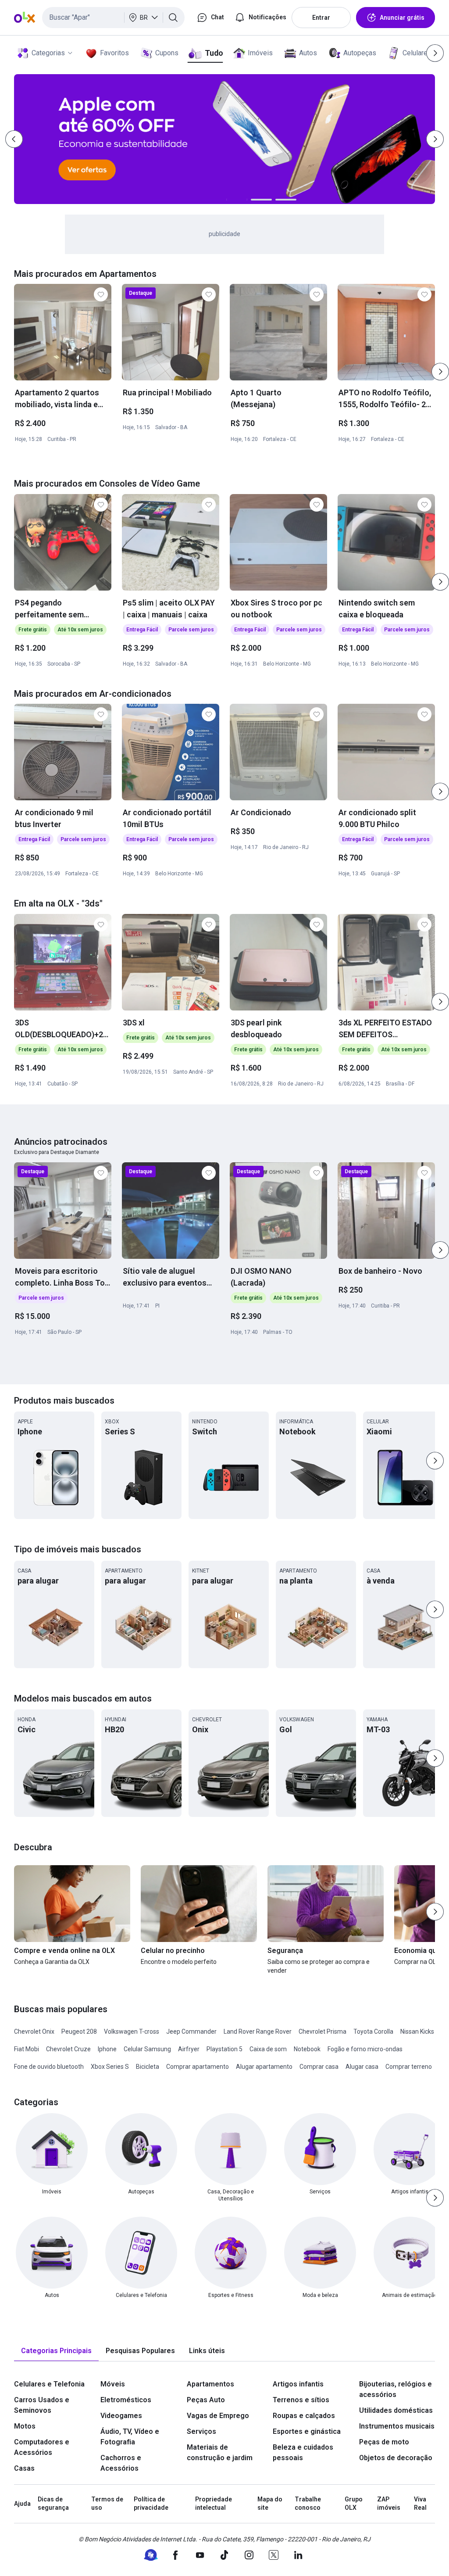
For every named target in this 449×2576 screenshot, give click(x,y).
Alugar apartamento (264, 2067)
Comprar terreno (409, 2067)
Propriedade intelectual (214, 2504)
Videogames (121, 2416)
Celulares (417, 53)
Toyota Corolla (373, 2031)
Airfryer (189, 2049)
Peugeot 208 (79, 2031)
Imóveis (260, 53)
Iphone (107, 2049)
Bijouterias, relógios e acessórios (396, 2389)
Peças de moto (384, 2442)
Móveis (113, 2384)
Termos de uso (107, 2504)
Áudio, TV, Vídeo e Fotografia (130, 2437)
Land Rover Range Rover (258, 2031)
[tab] (56, 2351)
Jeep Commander (191, 2031)
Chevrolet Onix (34, 2031)
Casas (24, 2468)
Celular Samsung (147, 2049)
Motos (25, 2426)
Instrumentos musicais (397, 2426)
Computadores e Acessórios (42, 2447)
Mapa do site (270, 2504)
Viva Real (420, 2504)
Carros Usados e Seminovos (42, 2405)
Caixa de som (268, 2049)
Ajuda (22, 2504)
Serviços (201, 2431)
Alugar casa (362, 2067)
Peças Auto (206, 2400)
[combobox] (113, 18)
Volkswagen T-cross (132, 2031)
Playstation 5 (224, 2049)
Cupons (167, 53)
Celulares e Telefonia (49, 2384)
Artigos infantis (298, 2384)
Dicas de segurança (53, 2504)
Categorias (48, 53)
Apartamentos (210, 2384)
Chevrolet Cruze (68, 2049)
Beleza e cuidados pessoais (303, 2452)
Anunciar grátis (402, 18)
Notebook (307, 2049)
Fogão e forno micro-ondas (365, 2049)
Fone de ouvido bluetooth (49, 2067)
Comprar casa (319, 2067)
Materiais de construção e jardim (220, 2452)
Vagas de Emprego (218, 2416)
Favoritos (114, 53)
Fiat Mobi (27, 2049)
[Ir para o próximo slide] (440, 372)
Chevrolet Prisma (322, 2031)
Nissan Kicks (417, 2031)
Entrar (321, 18)
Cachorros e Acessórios (121, 2463)
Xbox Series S (110, 2067)
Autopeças (360, 53)
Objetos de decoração (396, 2458)
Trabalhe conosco (308, 2504)
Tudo (214, 53)
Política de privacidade (151, 2504)
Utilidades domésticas (396, 2410)
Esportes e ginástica (307, 2431)
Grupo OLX (354, 2504)
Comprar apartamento (198, 2067)
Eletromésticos (126, 2400)
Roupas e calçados (304, 2416)
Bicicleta (148, 2067)
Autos (308, 53)
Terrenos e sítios (301, 2400)
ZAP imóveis (389, 2504)
